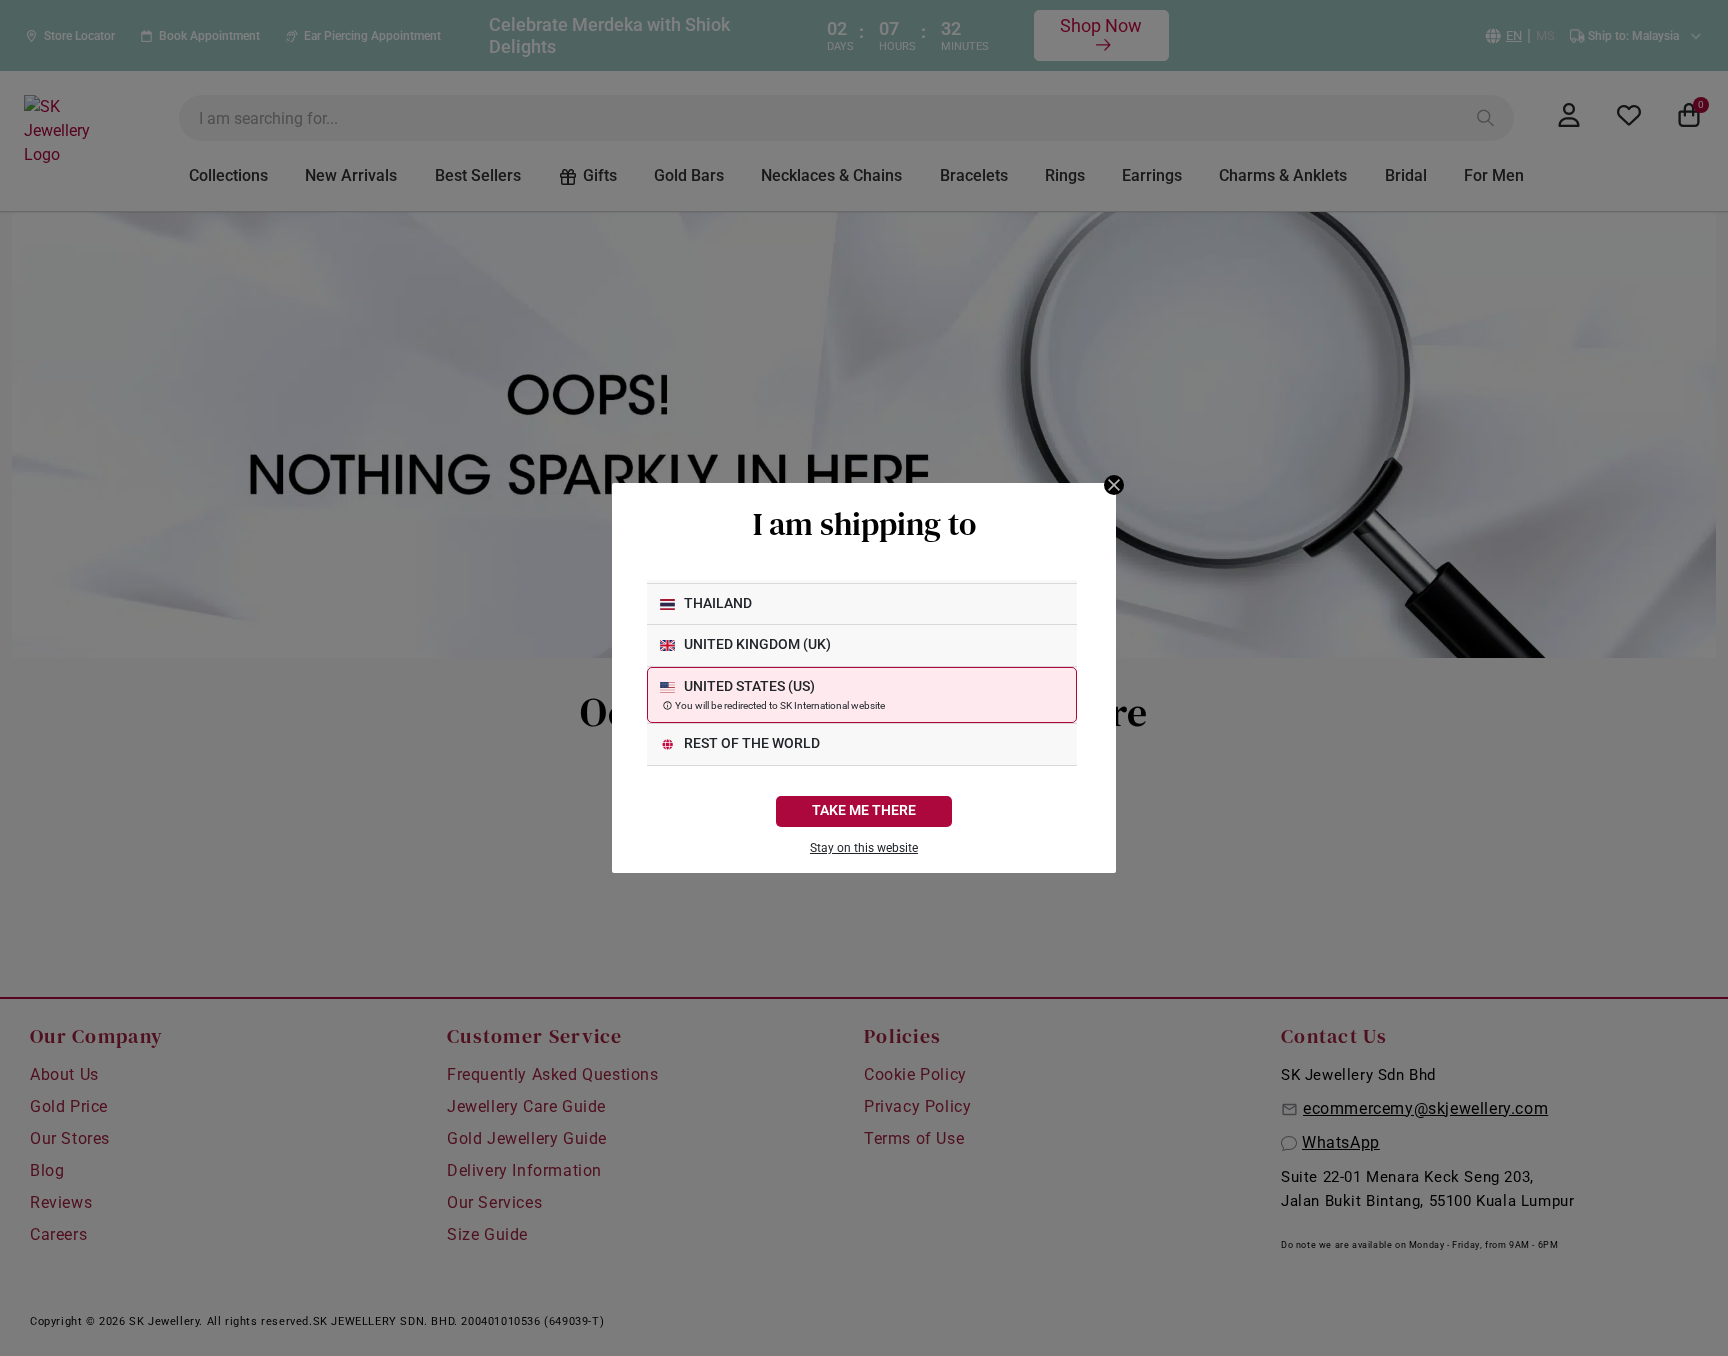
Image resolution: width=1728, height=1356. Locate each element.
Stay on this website (864, 848)
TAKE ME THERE (864, 810)
